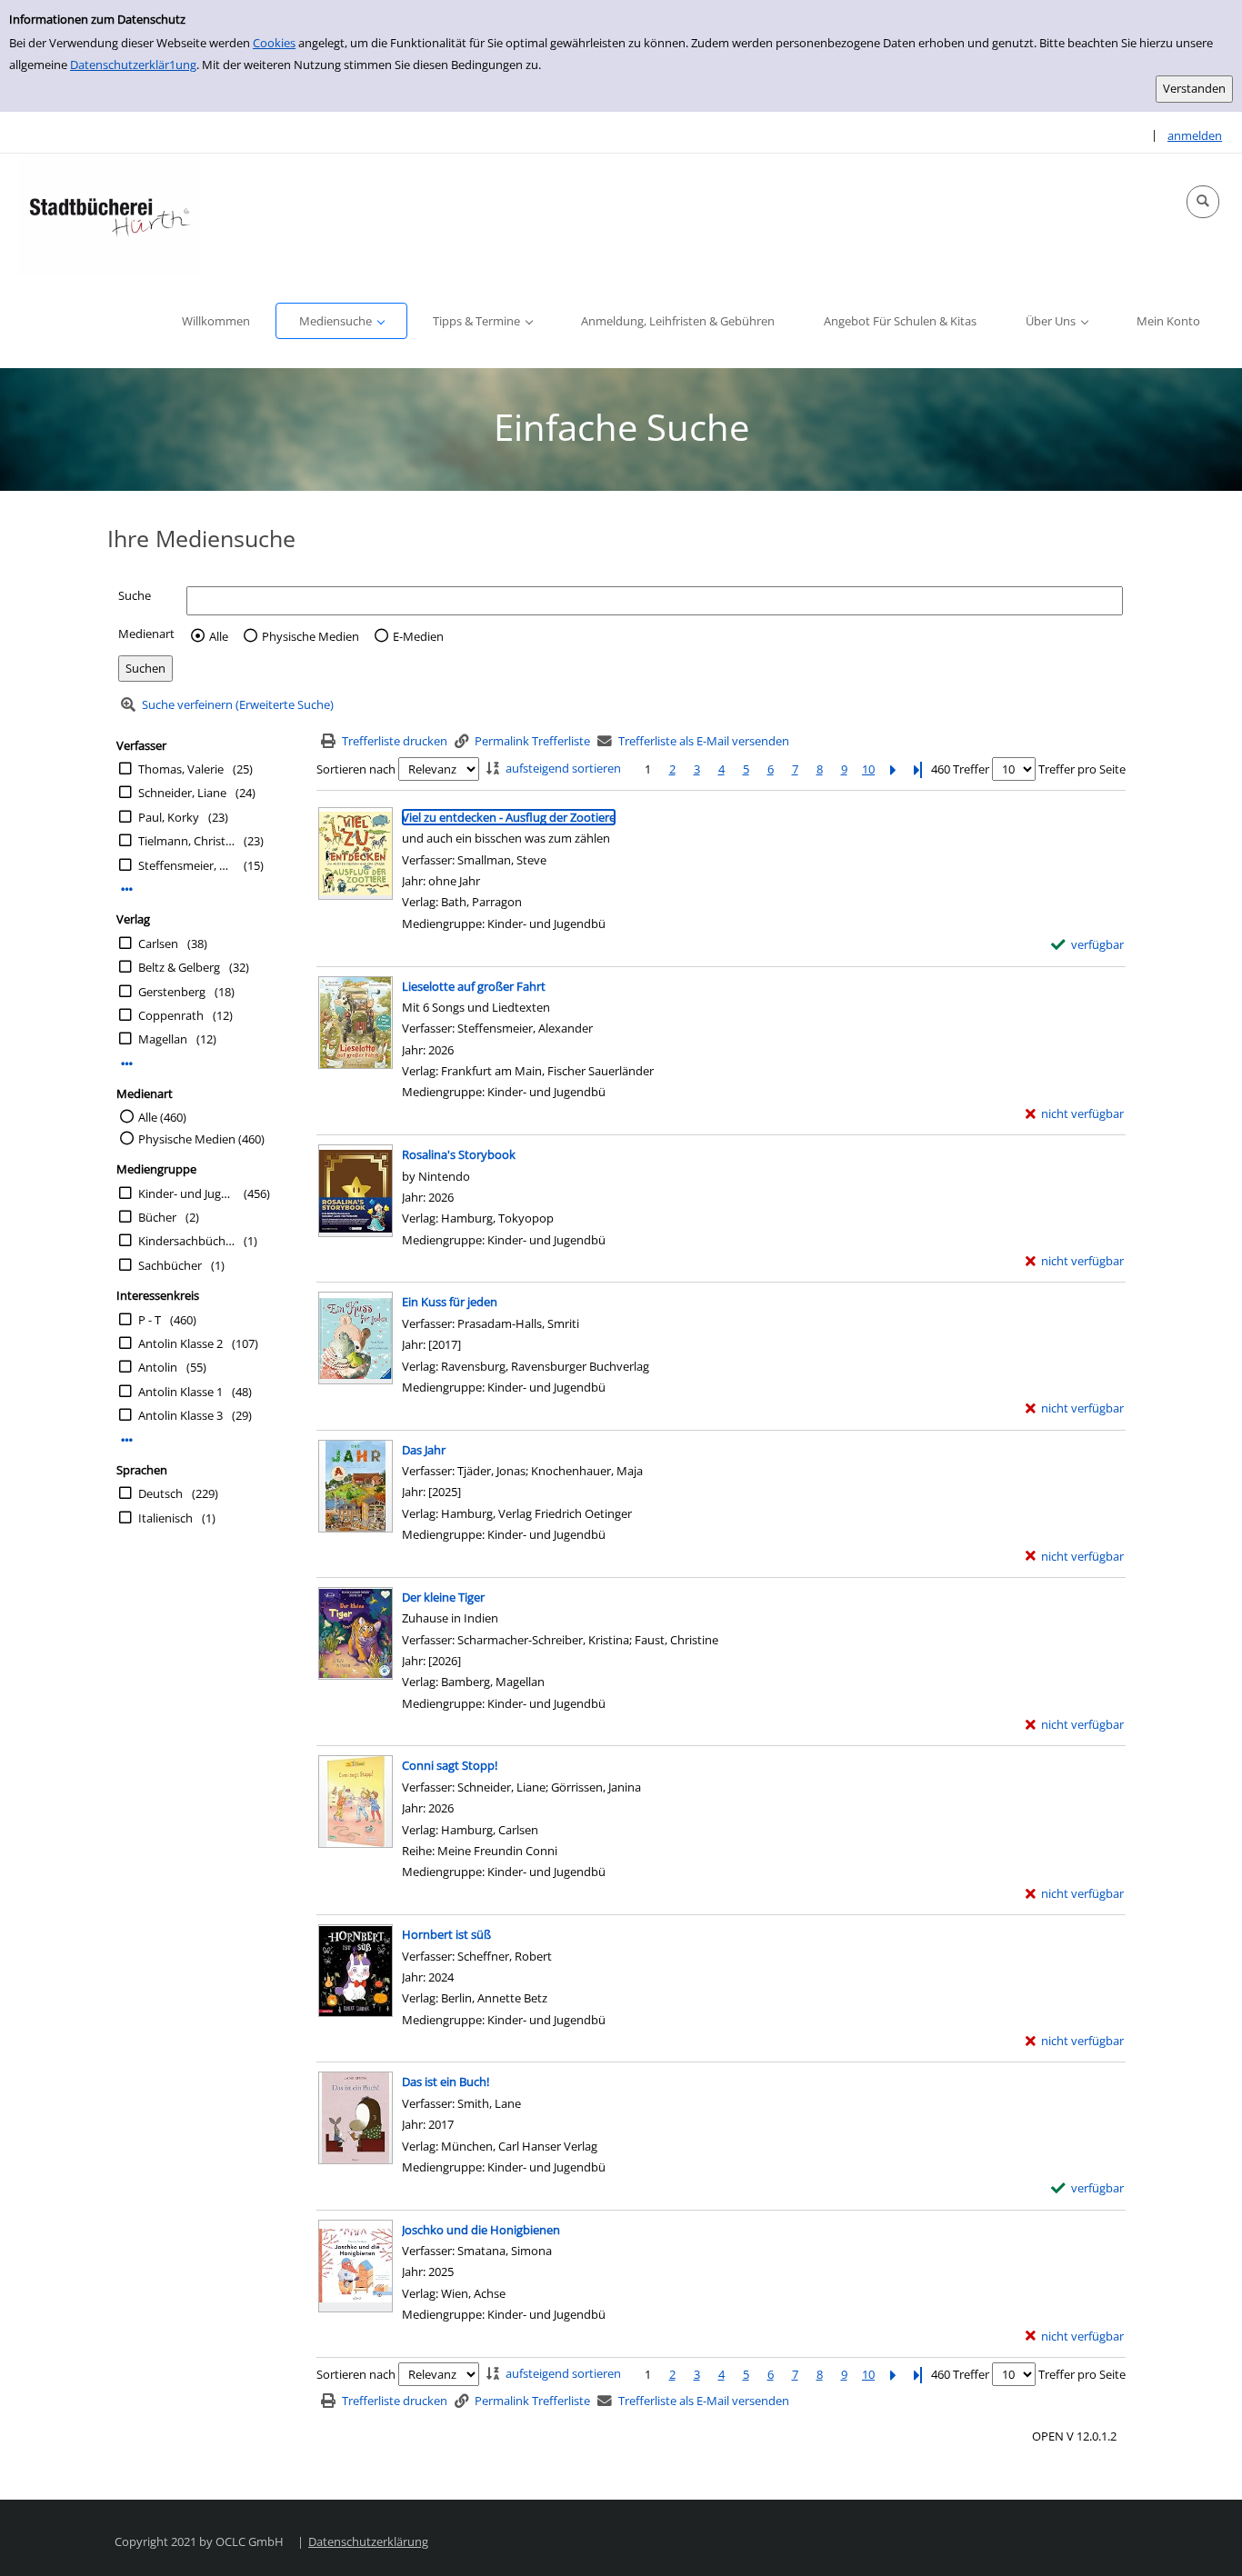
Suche (135, 595)
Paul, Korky (169, 817)
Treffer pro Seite (1082, 769)
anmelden (1195, 135)
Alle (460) (162, 1117)
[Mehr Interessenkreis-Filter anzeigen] (127, 1440)
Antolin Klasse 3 (180, 1415)
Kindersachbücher (186, 1241)
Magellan (163, 1039)
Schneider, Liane (182, 793)
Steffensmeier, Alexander (186, 865)
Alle (219, 636)
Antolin (158, 1367)
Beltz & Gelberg (179, 967)
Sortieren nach (356, 769)
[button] (1203, 202)
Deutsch (160, 1493)
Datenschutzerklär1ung (133, 65)
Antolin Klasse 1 (180, 1392)
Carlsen (158, 944)
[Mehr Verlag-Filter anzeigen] (127, 1064)
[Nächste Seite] (893, 769)
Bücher (157, 1217)
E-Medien (418, 636)
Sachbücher (170, 1265)
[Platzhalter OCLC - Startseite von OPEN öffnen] (109, 214)
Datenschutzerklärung (368, 2541)
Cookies (274, 43)
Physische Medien (310, 636)
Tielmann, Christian (186, 841)
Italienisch (165, 1518)
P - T (150, 1320)
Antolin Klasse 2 (180, 1343)
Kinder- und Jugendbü (186, 1193)
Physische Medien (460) (201, 1139)
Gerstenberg (172, 992)
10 (868, 769)
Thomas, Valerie (181, 769)
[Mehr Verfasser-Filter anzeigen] (127, 889)
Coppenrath (171, 1015)
